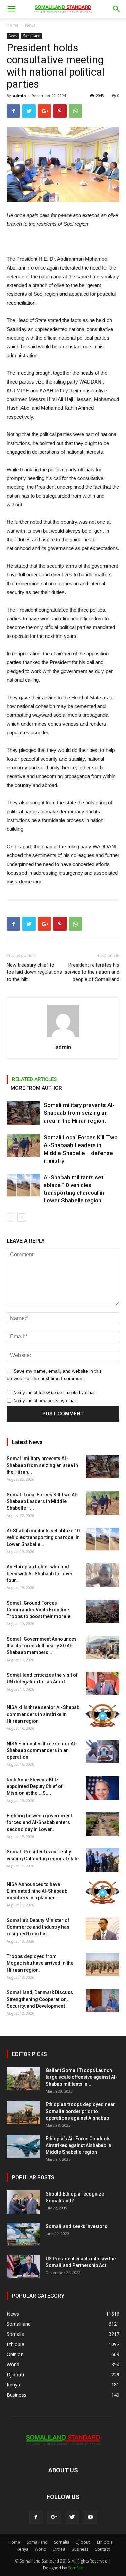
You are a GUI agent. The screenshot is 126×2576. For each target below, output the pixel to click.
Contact (102, 2549)
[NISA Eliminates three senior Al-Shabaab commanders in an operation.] (102, 1752)
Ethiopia (105, 2542)
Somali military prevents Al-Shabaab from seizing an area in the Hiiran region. (79, 1113)
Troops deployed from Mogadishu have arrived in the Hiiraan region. (40, 1963)
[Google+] (54, 2517)
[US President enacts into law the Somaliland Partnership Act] (24, 2267)
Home (13, 25)
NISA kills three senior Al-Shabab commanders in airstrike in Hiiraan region (43, 1714)
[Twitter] (72, 2517)
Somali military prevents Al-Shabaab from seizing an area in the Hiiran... (42, 1465)
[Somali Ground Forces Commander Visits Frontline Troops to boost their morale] (102, 1611)
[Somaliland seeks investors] (24, 2234)
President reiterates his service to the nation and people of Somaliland (92, 972)
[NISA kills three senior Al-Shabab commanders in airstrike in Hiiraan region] (102, 1716)
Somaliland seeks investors (76, 2226)
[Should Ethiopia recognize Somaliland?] (24, 2202)
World (40, 2549)
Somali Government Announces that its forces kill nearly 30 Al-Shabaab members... (42, 1646)
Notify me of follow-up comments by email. (55, 1393)
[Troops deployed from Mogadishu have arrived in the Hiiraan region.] (102, 1965)
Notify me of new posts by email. (46, 1401)
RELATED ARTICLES (34, 1079)
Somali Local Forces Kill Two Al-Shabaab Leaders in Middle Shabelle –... (42, 1501)
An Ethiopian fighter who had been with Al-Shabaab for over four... (40, 1574)
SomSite (75, 2568)
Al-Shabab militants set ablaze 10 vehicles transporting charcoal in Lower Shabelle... (43, 1537)
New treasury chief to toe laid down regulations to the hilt (34, 972)
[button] (117, 9)
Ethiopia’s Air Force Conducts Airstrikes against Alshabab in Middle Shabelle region (78, 2145)
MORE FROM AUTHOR (36, 1088)
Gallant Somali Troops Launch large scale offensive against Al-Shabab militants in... (81, 2077)
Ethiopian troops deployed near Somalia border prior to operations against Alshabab (80, 2111)
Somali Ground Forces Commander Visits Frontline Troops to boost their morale (38, 1610)
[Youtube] (90, 2517)
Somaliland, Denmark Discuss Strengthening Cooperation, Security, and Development (40, 1999)
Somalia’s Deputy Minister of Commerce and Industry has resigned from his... (38, 1927)
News (30, 25)
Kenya (23, 2549)
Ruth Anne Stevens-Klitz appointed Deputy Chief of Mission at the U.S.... (35, 1786)
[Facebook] (36, 2517)
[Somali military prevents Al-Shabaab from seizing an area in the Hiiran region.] (24, 1113)
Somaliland (32, 36)
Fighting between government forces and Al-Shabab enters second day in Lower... (39, 1822)
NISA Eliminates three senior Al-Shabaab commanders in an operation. (42, 1750)
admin (19, 96)
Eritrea (59, 2549)
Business (80, 2549)
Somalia (62, 2542)
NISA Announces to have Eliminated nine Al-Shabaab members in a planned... (37, 1891)
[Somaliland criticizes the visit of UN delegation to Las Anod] (102, 1683)
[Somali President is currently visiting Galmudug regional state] (102, 1860)
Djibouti (83, 2542)
